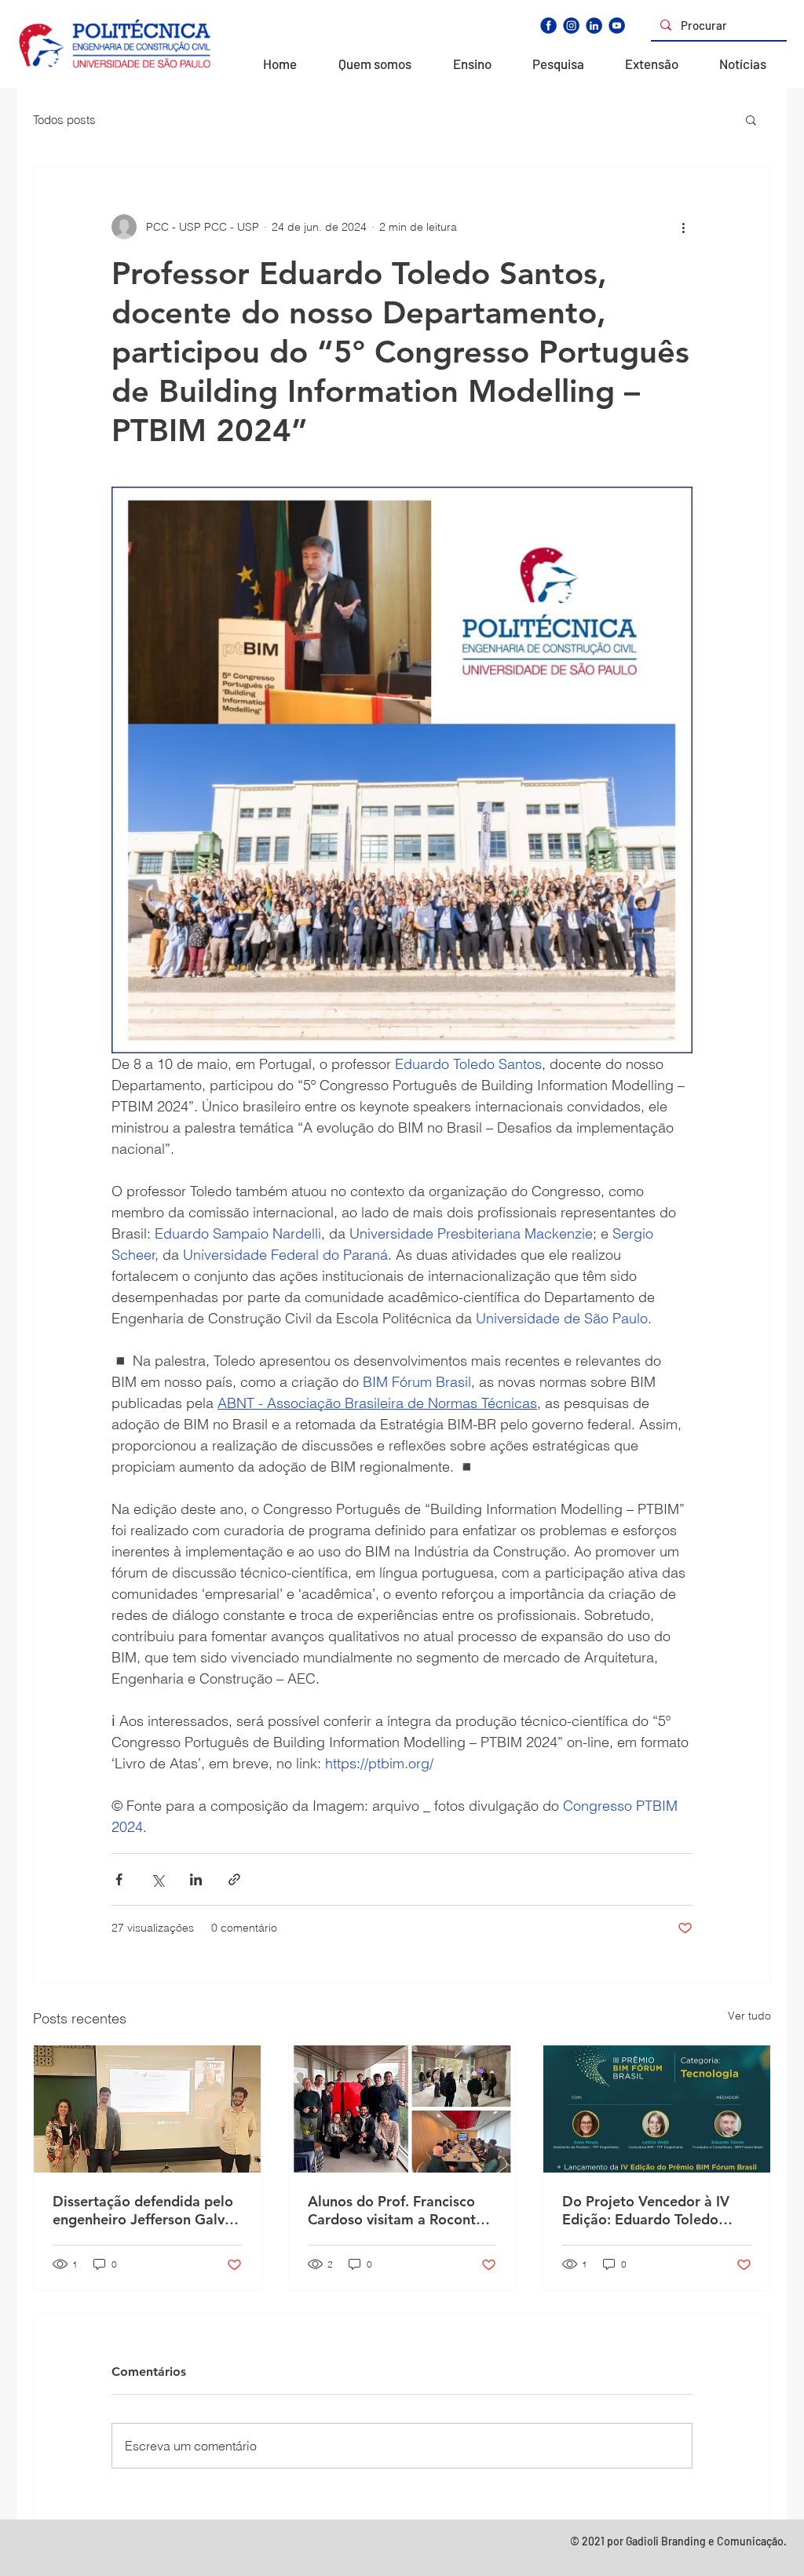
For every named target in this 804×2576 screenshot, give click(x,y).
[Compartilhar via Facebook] (119, 1879)
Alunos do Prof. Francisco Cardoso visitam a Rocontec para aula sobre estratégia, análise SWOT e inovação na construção (400, 2210)
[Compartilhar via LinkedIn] (196, 1879)
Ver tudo (749, 2016)
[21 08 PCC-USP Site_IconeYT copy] (617, 26)
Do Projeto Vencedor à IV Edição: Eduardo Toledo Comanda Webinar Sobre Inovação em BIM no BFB (646, 2210)
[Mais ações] (683, 227)
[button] (751, 119)
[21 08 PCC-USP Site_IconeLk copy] (594, 26)
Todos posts (64, 120)
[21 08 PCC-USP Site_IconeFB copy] (548, 26)
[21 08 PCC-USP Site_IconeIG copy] (571, 26)
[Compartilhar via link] (234, 1879)
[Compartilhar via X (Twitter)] (157, 1879)
